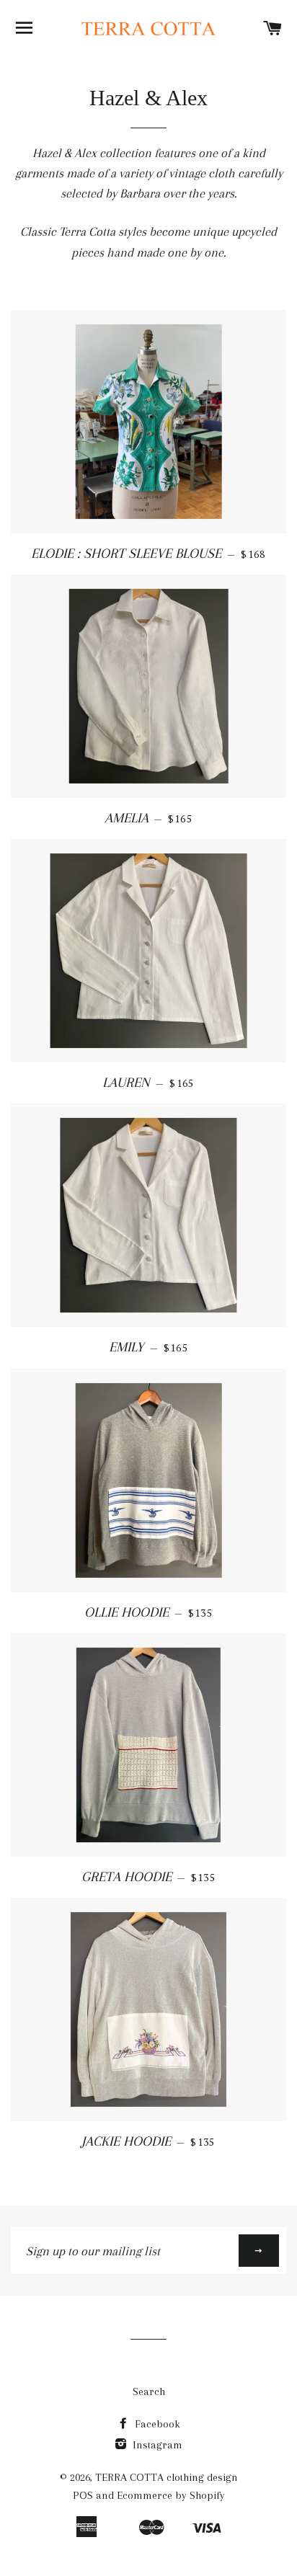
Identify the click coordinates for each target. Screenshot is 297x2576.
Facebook (156, 2424)
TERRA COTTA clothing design (167, 2477)
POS (83, 2495)
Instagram (156, 2445)
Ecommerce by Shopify (171, 2495)
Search (149, 2391)
